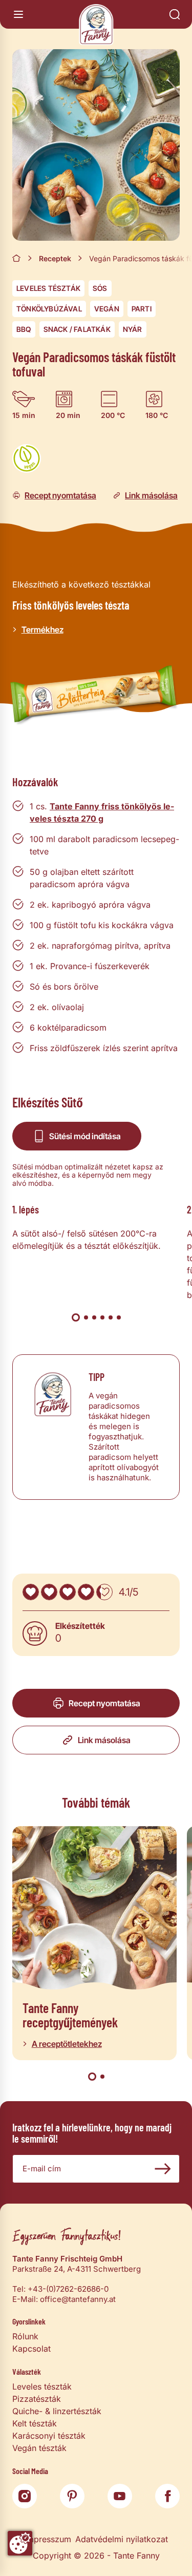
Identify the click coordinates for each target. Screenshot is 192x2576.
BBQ (24, 329)
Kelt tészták (35, 2423)
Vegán (107, 309)
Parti (142, 309)
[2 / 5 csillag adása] (49, 1592)
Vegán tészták (39, 2448)
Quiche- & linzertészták (57, 2411)
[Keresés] (175, 14)
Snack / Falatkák (77, 329)
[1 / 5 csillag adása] (31, 1592)
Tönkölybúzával (49, 309)
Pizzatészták (37, 2399)
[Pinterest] (72, 2496)
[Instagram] (25, 2496)
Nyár (133, 329)
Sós (100, 288)
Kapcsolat (31, 2349)
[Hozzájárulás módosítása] (20, 2543)
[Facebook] (167, 2496)
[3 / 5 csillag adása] (68, 1592)
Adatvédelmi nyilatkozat (122, 2539)
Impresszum (48, 2539)
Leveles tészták (48, 288)
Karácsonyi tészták (49, 2436)
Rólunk (25, 2336)
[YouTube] (120, 2496)
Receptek (55, 258)
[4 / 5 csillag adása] (86, 1592)
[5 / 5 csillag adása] (104, 1592)
